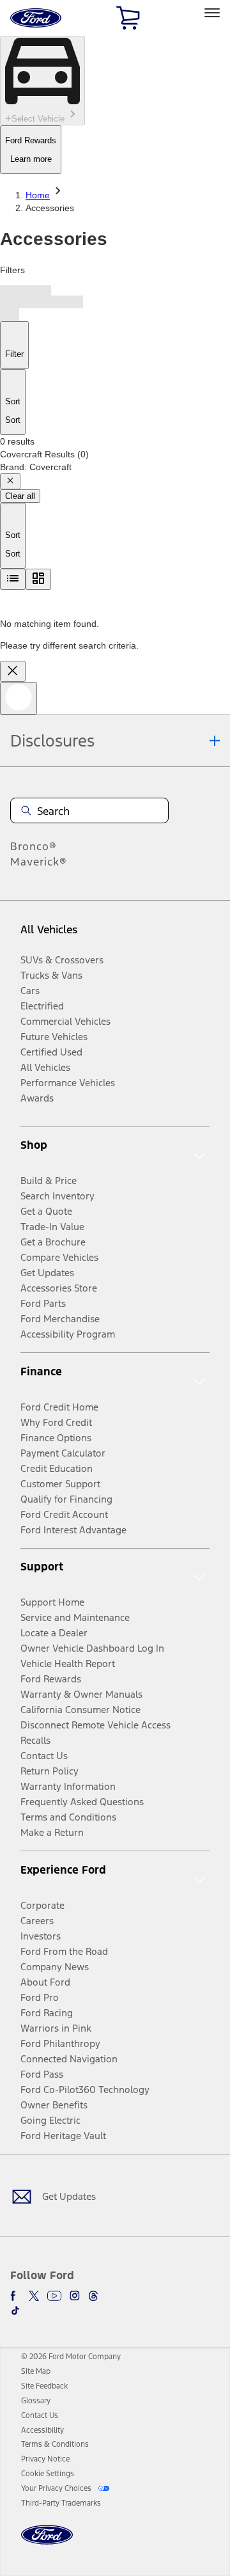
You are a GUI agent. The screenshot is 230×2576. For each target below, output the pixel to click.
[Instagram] (75, 2296)
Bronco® (34, 846)
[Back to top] (19, 698)
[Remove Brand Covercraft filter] (10, 481)
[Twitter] (34, 2296)
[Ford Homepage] (47, 2542)
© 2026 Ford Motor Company (71, 2357)
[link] (36, 2371)
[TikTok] (15, 2311)
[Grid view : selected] (38, 579)
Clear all (20, 496)
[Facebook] (15, 2296)
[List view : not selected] (13, 579)
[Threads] (93, 2296)
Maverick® (39, 862)
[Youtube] (54, 2296)
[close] (13, 671)
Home (38, 195)
